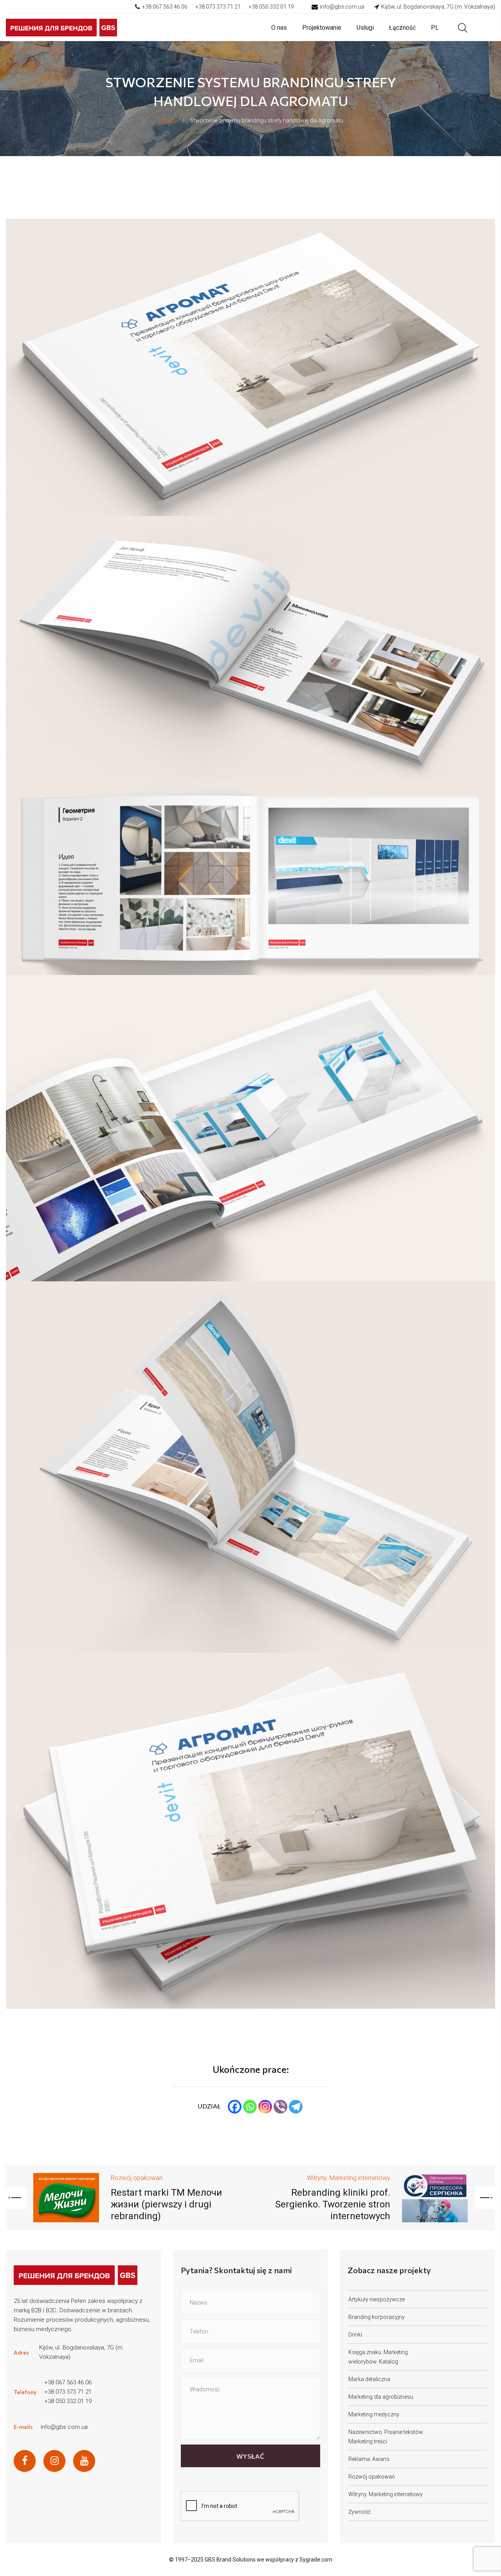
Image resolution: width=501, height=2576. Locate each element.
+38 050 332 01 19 (271, 7)
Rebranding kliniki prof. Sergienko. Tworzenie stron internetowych (333, 2204)
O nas (279, 28)
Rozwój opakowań (137, 2178)
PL (435, 28)
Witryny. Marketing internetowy (349, 2178)
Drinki (355, 2335)
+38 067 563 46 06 (165, 7)
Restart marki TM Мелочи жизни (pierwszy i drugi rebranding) (166, 2204)
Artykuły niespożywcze (377, 2299)
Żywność (360, 2512)
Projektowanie (322, 28)
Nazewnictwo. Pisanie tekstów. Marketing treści (386, 2437)
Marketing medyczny (374, 2414)
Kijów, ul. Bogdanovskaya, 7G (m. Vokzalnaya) (438, 7)
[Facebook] (235, 2107)
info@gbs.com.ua (342, 7)
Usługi (365, 28)
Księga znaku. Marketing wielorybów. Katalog (378, 2357)
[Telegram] (296, 2107)
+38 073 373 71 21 (218, 7)
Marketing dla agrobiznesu (381, 2397)
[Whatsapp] (250, 2107)
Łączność (402, 28)
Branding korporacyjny (377, 2317)
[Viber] (280, 2107)
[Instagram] (265, 2107)
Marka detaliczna (369, 2379)
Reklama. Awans (369, 2459)
